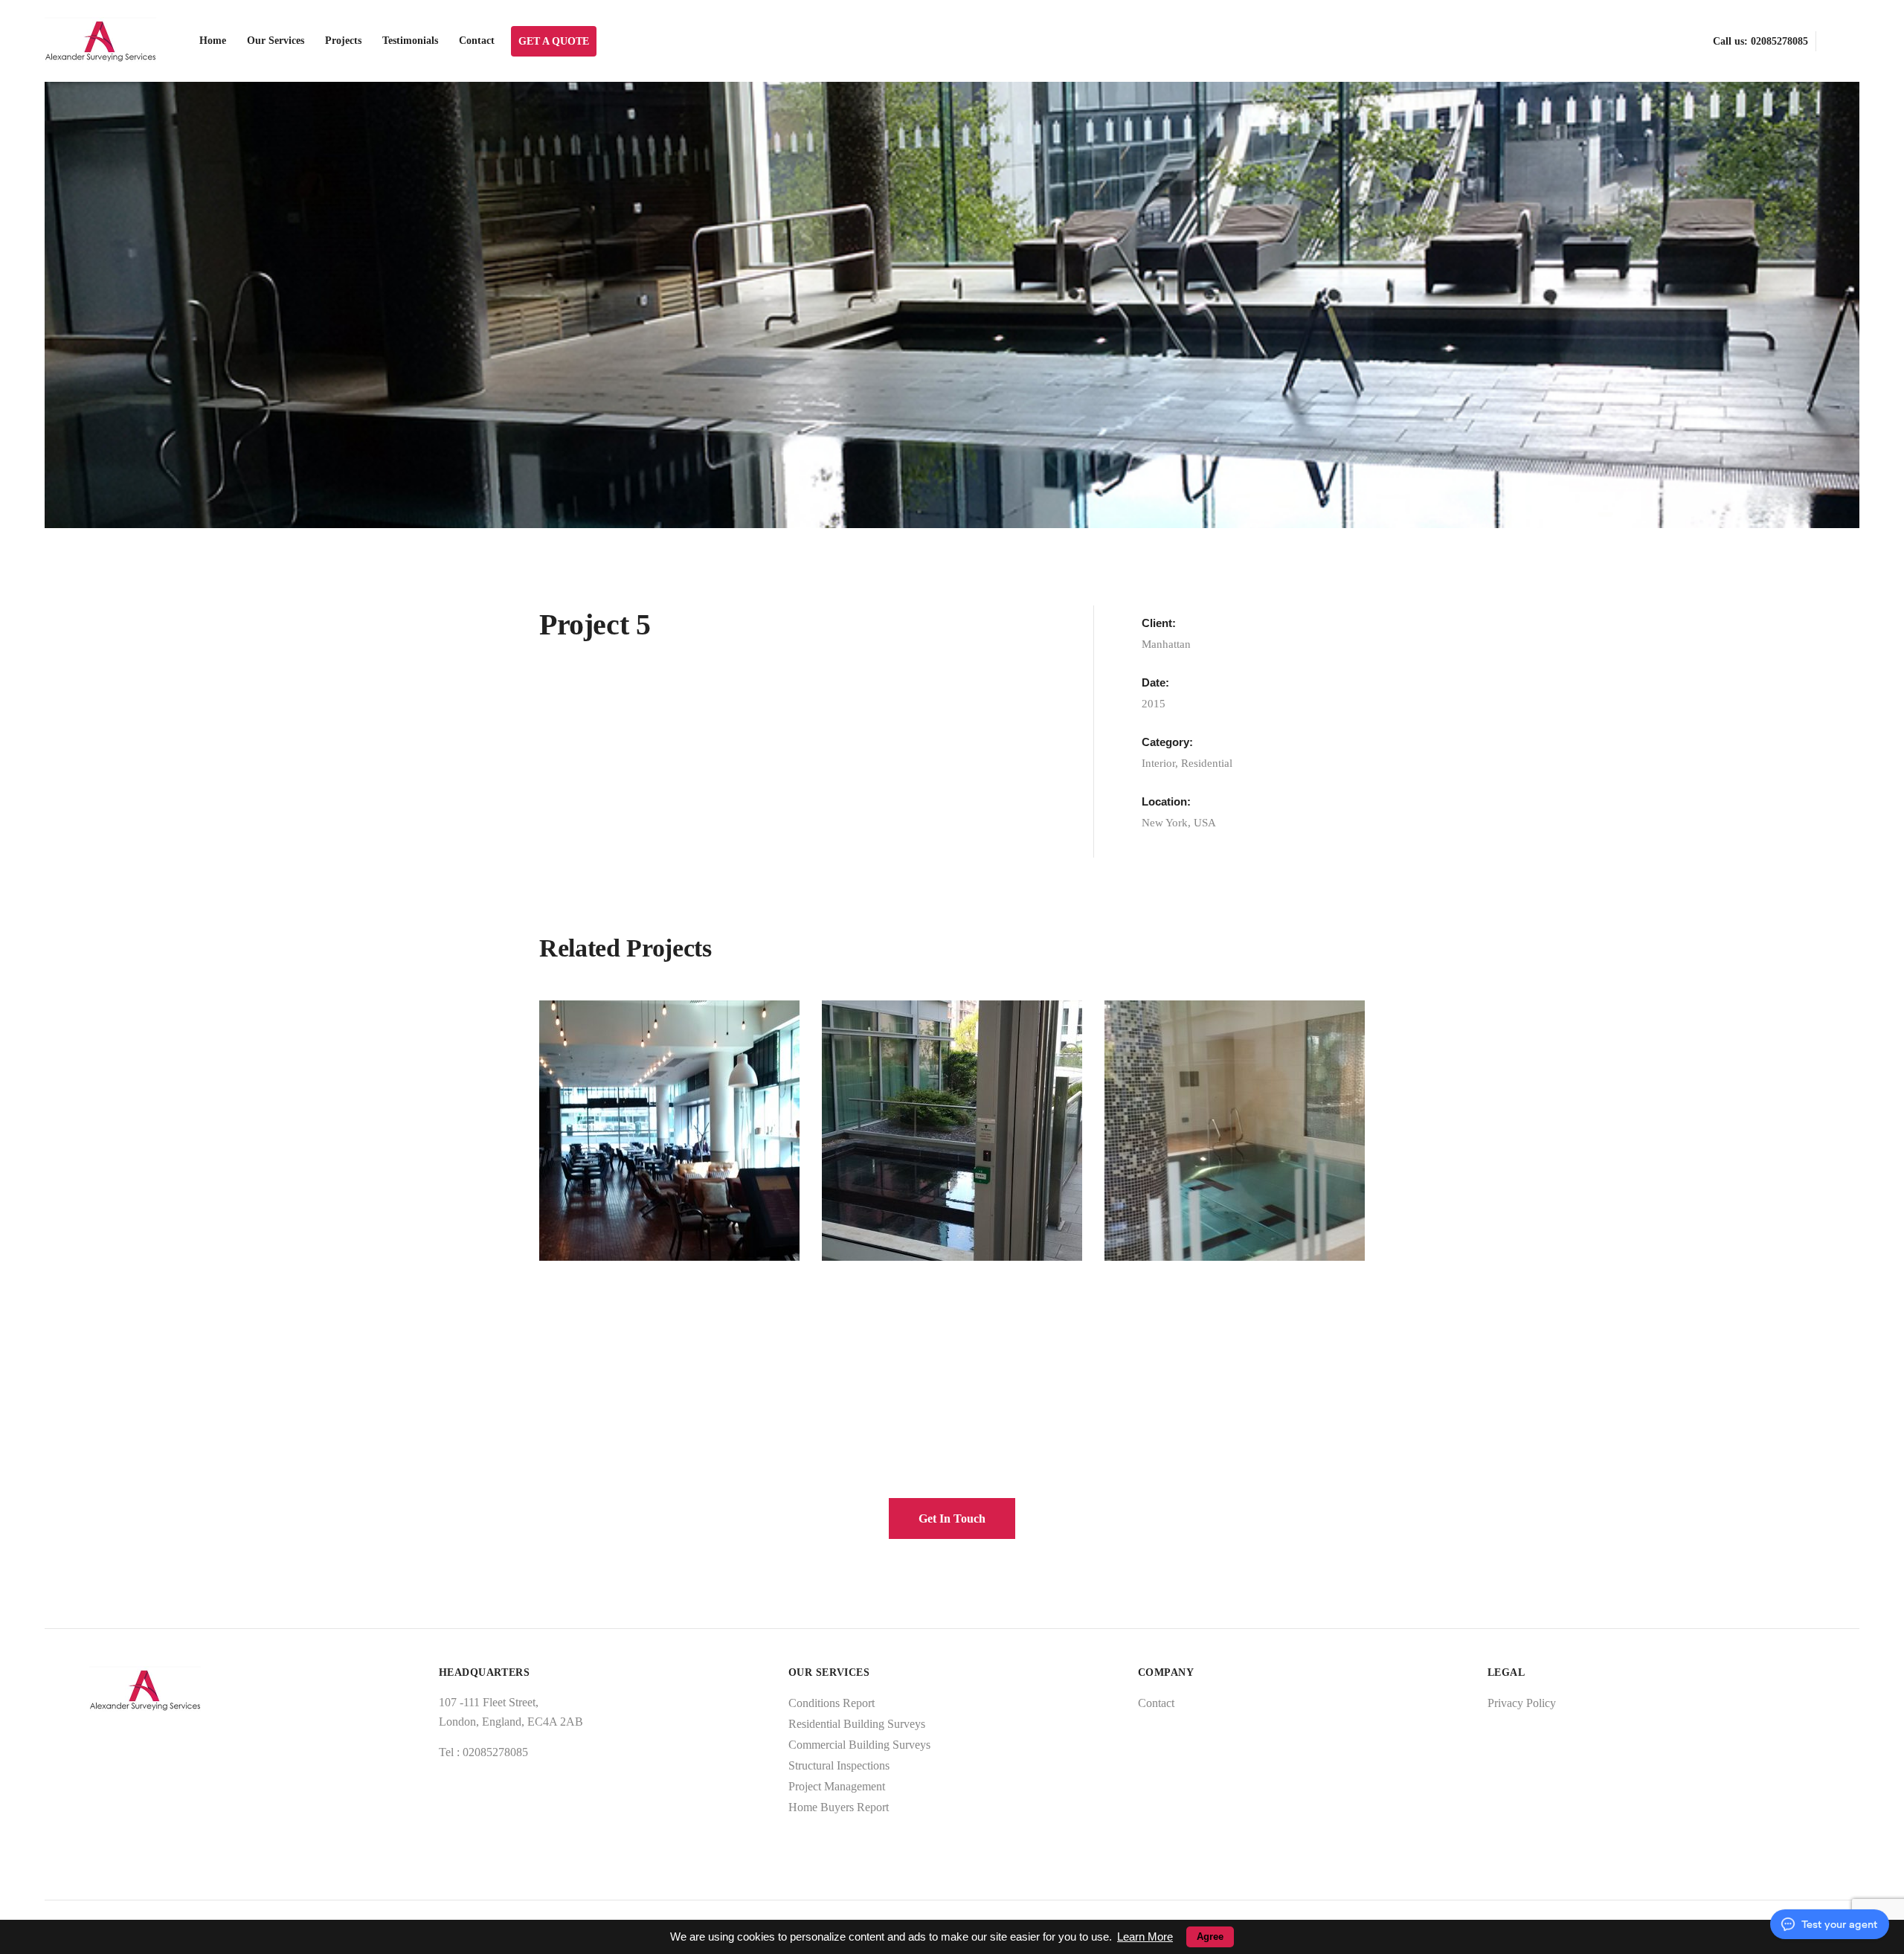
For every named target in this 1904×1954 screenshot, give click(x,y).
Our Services (276, 41)
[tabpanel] (952, 305)
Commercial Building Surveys (859, 1745)
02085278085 (1779, 41)
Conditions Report (832, 1703)
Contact (477, 41)
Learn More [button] (1145, 1937)
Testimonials (410, 41)
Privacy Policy (1522, 1703)
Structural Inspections (839, 1765)
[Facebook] (1829, 41)
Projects (343, 41)
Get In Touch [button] (952, 1518)
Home (213, 41)
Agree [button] (1210, 1937)
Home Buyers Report (839, 1807)
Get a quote (554, 41)
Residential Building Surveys (857, 1724)
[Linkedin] (1854, 41)
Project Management (837, 1786)
